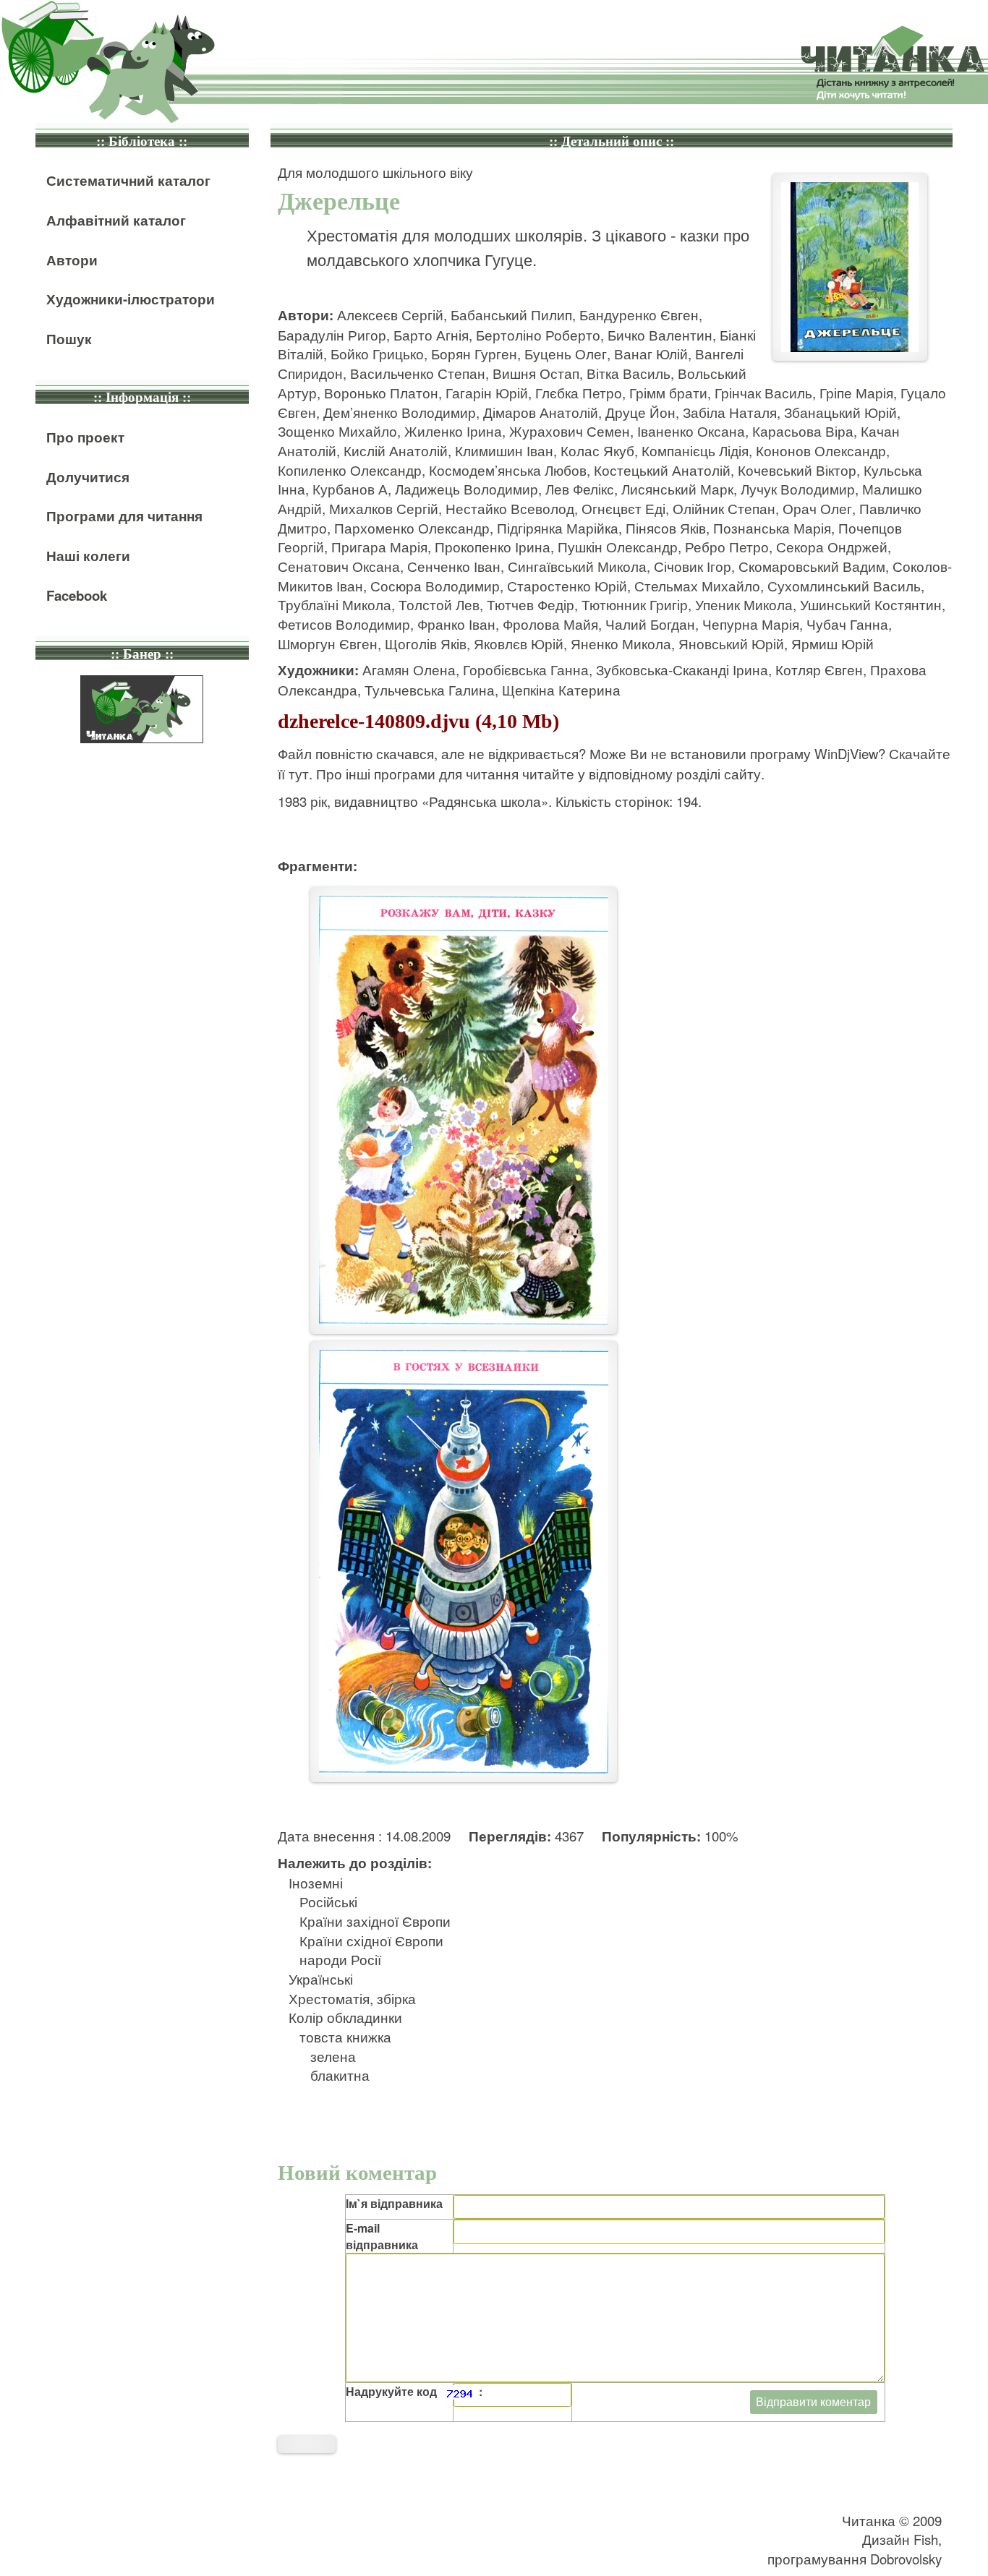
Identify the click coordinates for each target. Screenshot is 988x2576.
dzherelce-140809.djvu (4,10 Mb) (418, 721)
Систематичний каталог (128, 180)
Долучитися (88, 477)
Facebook (77, 595)
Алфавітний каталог (116, 220)
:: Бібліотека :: (142, 141)
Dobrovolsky (906, 2559)
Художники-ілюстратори (131, 299)
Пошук (69, 339)
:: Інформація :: (142, 397)
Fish (926, 2539)
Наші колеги (88, 556)
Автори (72, 260)
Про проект (85, 437)
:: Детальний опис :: (612, 141)
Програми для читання (124, 516)
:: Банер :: (142, 654)
